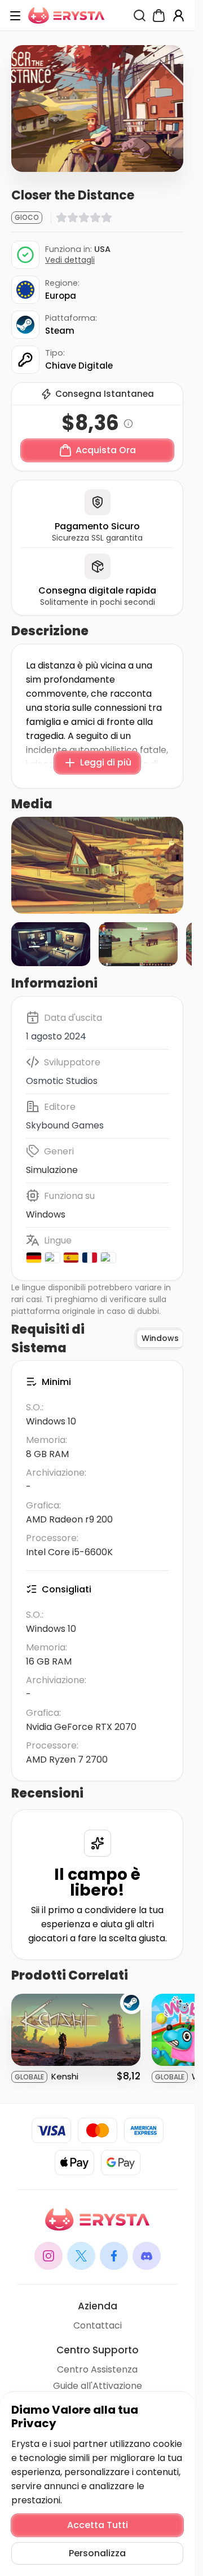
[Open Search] (140, 16)
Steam (60, 331)
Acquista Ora (106, 450)
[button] (97, 865)
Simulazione (52, 1170)
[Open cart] (159, 16)
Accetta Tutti (98, 2525)
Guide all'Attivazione (98, 2386)
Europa (61, 296)
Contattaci (98, 2325)
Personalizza (97, 2553)
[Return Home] (66, 16)
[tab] (160, 1339)
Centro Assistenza (97, 2369)
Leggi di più (106, 762)
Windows (46, 1214)
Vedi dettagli (70, 260)
